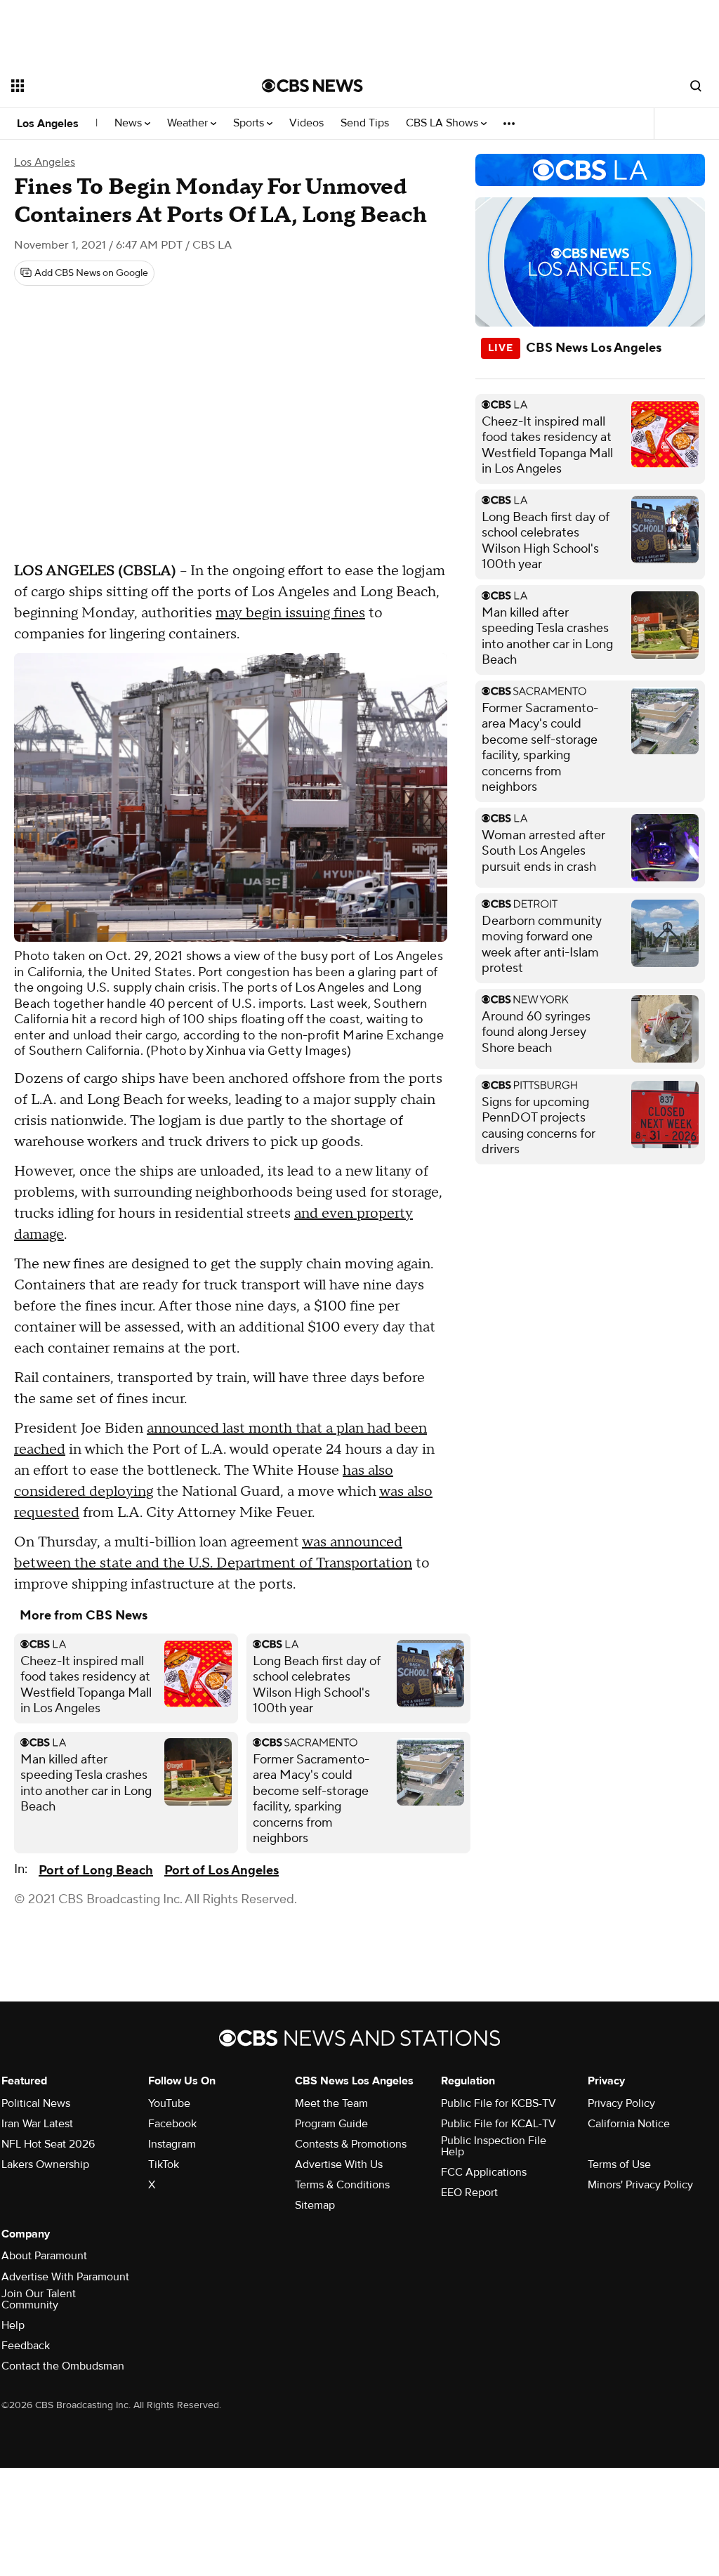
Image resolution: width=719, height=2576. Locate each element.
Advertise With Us (339, 2164)
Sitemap (315, 2205)
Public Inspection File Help (494, 2146)
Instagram (172, 2144)
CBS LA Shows (443, 123)
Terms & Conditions (342, 2185)
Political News (36, 2103)
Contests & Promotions (351, 2144)
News (130, 123)
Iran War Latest (37, 2124)
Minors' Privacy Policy (640, 2185)
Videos (306, 123)
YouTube (169, 2103)
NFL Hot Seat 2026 (48, 2144)
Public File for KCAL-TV (499, 2124)
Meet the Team (331, 2103)
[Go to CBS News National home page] (312, 86)
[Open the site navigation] (112, 86)
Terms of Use (619, 2164)
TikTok (164, 2164)
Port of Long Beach (96, 1871)
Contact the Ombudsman (63, 2366)
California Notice (629, 2124)
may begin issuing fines (290, 613)
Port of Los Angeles (222, 1871)
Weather (189, 123)
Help (13, 2325)
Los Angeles (48, 124)
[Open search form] (696, 86)
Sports (250, 123)
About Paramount (44, 2256)
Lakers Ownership (45, 2164)
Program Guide (331, 2124)
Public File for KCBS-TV (499, 2103)
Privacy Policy (621, 2103)
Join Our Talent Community (39, 2299)
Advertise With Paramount (65, 2277)
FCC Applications (484, 2172)
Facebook (172, 2124)
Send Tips (365, 123)
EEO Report (469, 2193)
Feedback (26, 2346)
